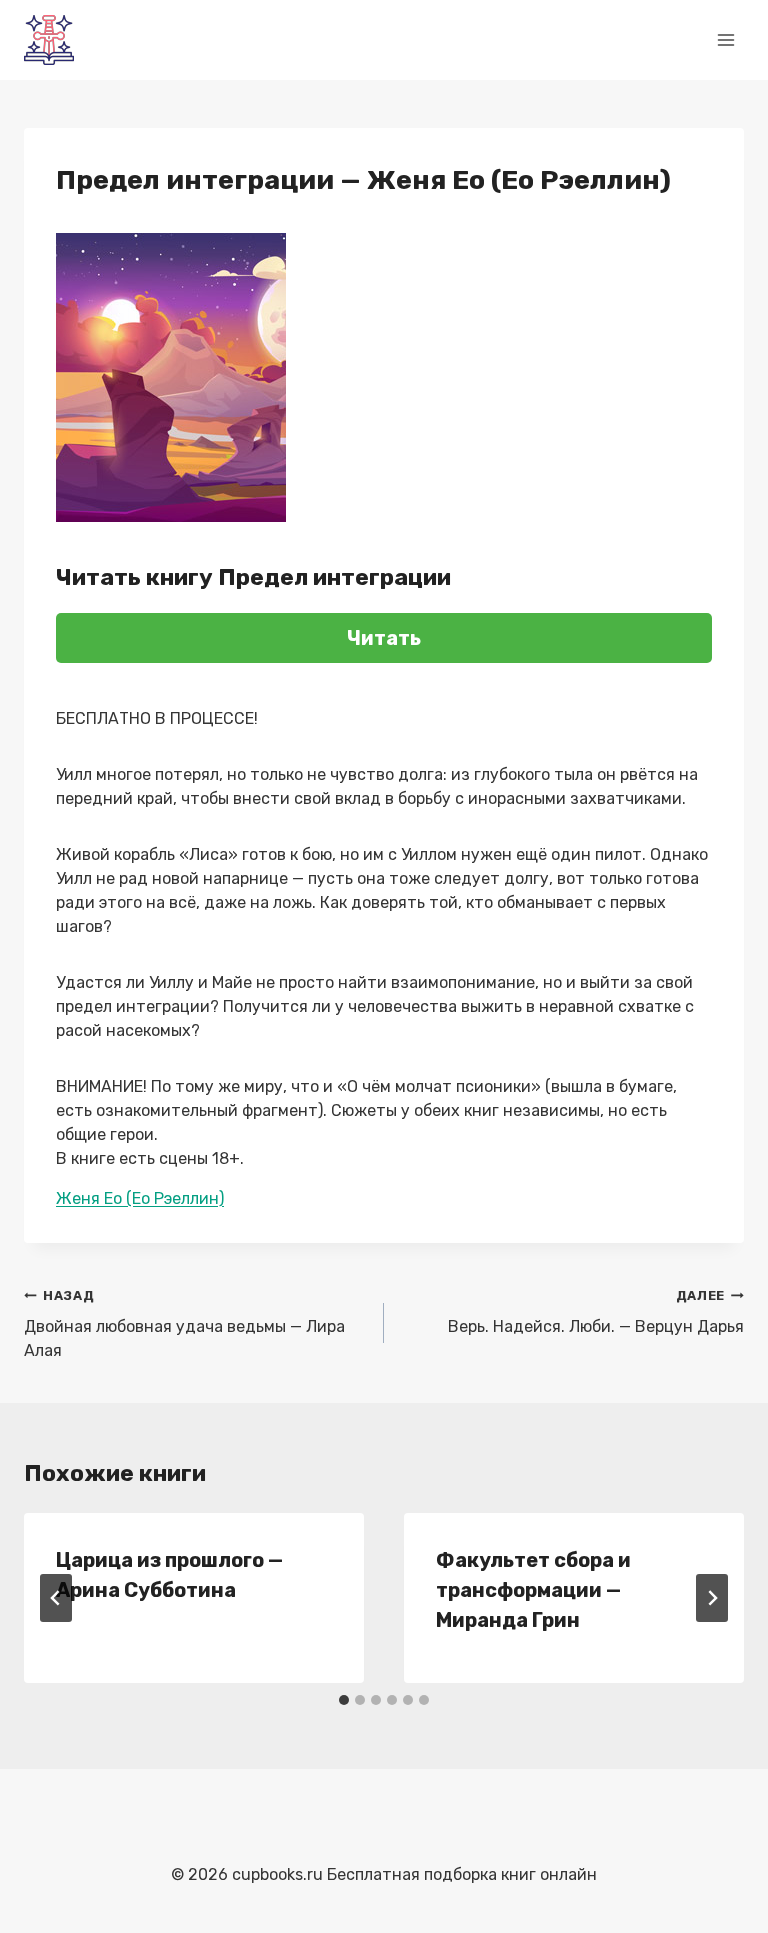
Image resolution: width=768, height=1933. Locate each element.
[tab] (344, 1700)
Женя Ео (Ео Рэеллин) (140, 1198)
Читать (384, 638)
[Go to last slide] (56, 1598)
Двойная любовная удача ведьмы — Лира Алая (184, 1324)
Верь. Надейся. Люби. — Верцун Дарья (596, 1312)
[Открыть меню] (725, 39)
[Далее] (712, 1598)
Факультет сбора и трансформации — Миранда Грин (533, 1590)
